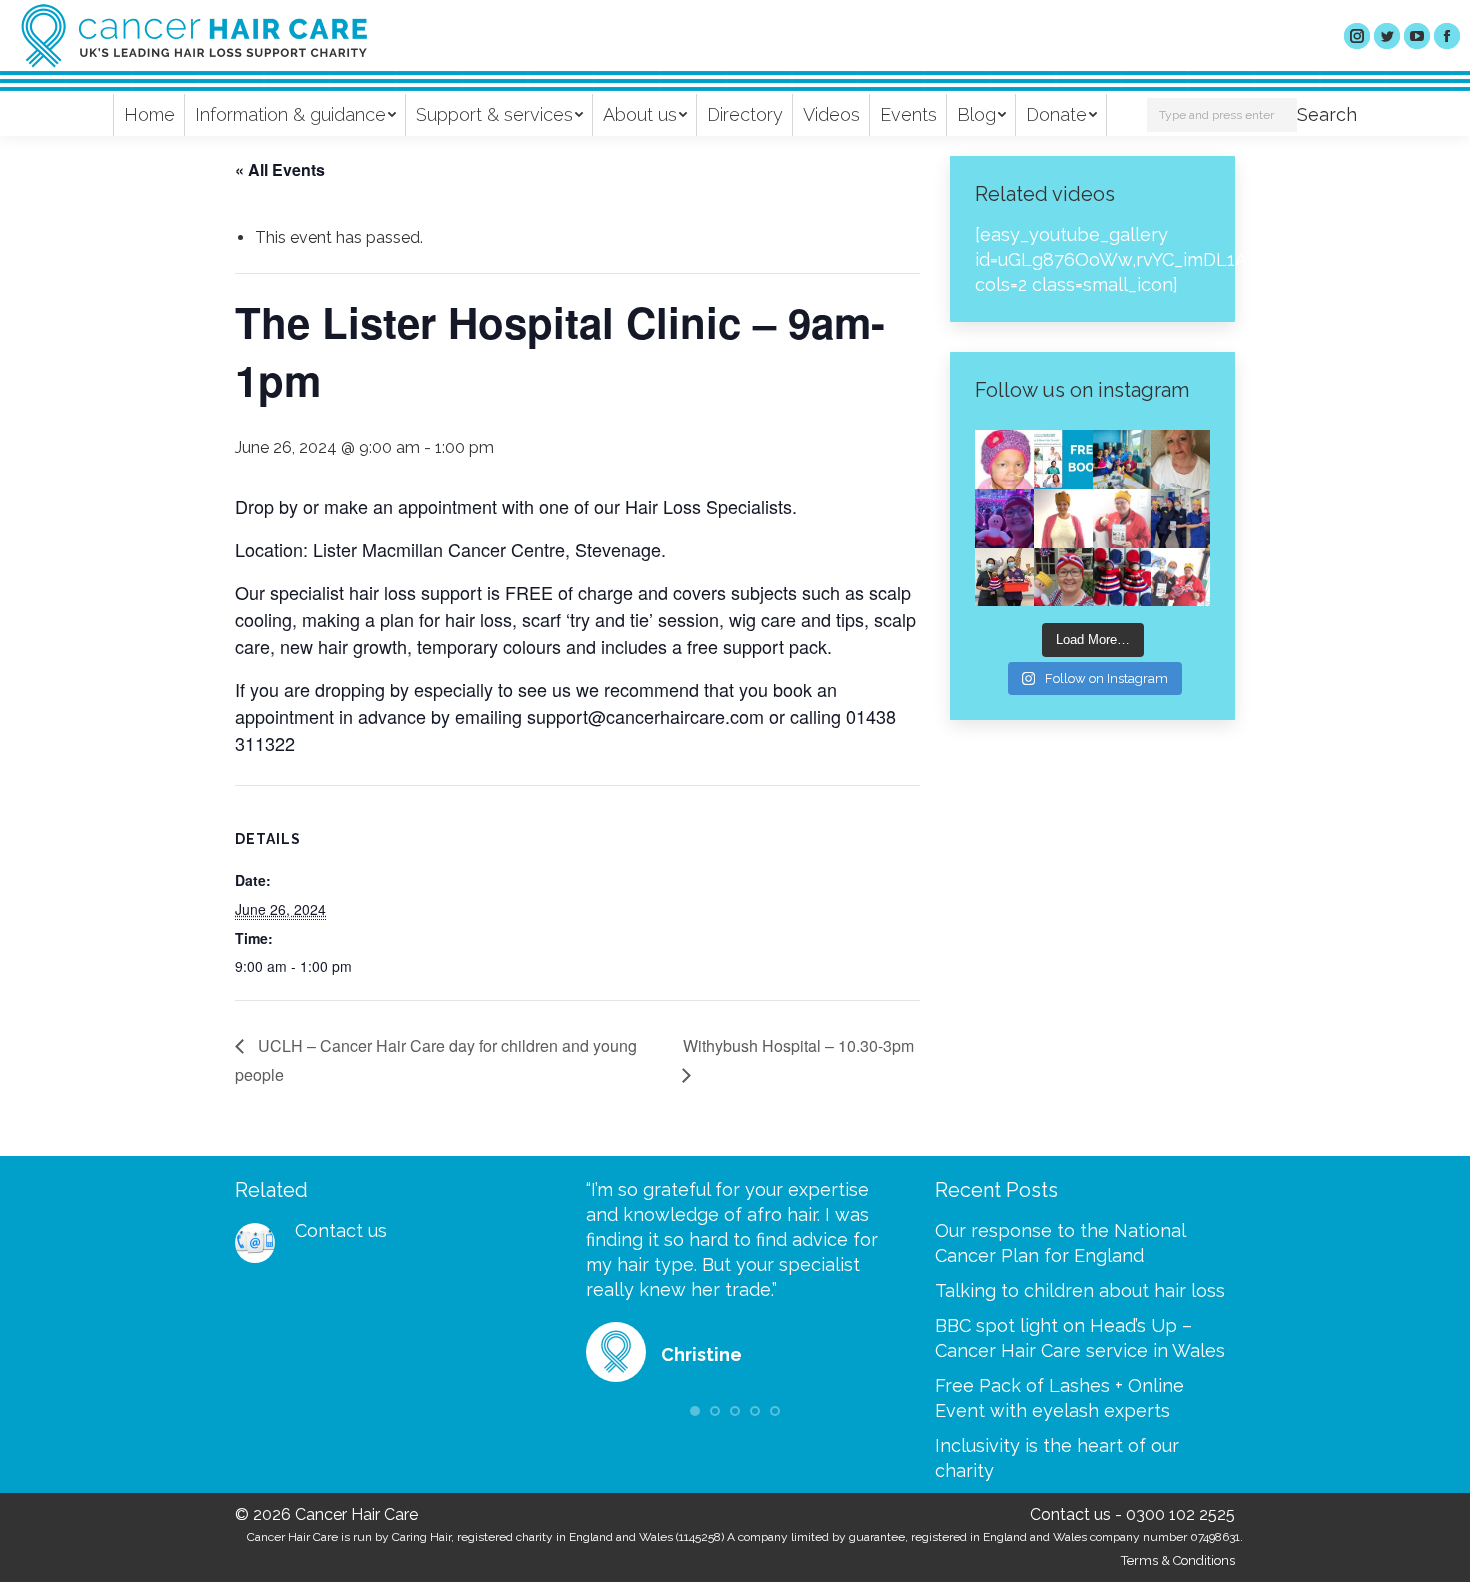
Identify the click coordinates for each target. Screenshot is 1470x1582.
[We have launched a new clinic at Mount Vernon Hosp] (1180, 518)
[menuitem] (149, 115)
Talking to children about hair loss (1080, 1290)
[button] (695, 1411)
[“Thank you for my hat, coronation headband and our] (1004, 518)
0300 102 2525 (1180, 1514)
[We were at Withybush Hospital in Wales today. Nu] (1122, 459)
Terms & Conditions (1178, 1560)
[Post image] (255, 1243)
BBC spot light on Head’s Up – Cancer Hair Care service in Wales (1080, 1338)
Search (1327, 114)
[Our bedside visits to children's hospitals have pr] (1004, 577)
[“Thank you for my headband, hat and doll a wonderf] (1063, 577)
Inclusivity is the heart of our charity (1057, 1458)
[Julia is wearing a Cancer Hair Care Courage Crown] (1063, 518)
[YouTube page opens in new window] (1417, 36)
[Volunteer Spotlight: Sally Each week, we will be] (1180, 459)
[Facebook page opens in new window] (1447, 36)
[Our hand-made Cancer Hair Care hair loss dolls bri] (1122, 577)
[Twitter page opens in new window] (1387, 36)
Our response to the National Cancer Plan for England (1060, 1243)
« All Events (280, 169)
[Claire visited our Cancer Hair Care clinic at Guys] (1180, 577)
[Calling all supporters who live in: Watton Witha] (1004, 459)
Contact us (341, 1230)
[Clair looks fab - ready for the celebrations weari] (1122, 518)
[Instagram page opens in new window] (1357, 36)
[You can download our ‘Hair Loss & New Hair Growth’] (1063, 459)
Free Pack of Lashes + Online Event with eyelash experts (1059, 1398)
